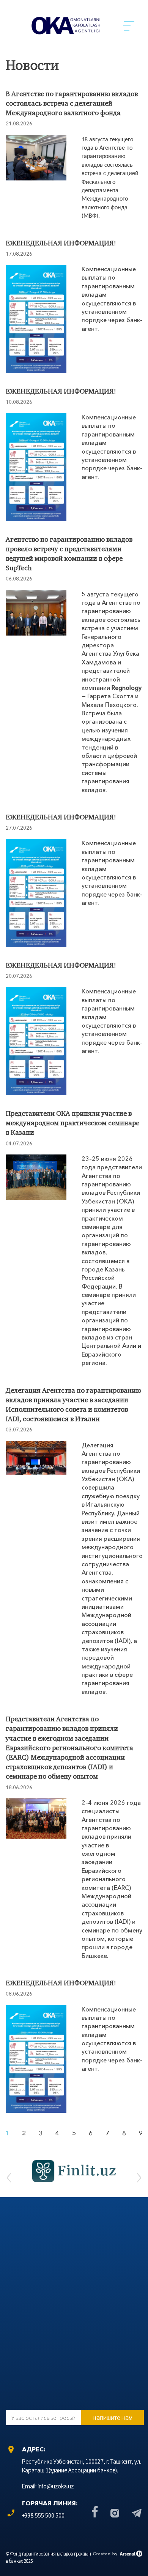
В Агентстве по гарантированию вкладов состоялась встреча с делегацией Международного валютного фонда (72, 104)
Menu (129, 26)
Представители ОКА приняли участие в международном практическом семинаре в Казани (72, 1124)
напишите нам (113, 2417)
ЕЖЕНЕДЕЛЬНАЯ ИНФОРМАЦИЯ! (61, 244)
